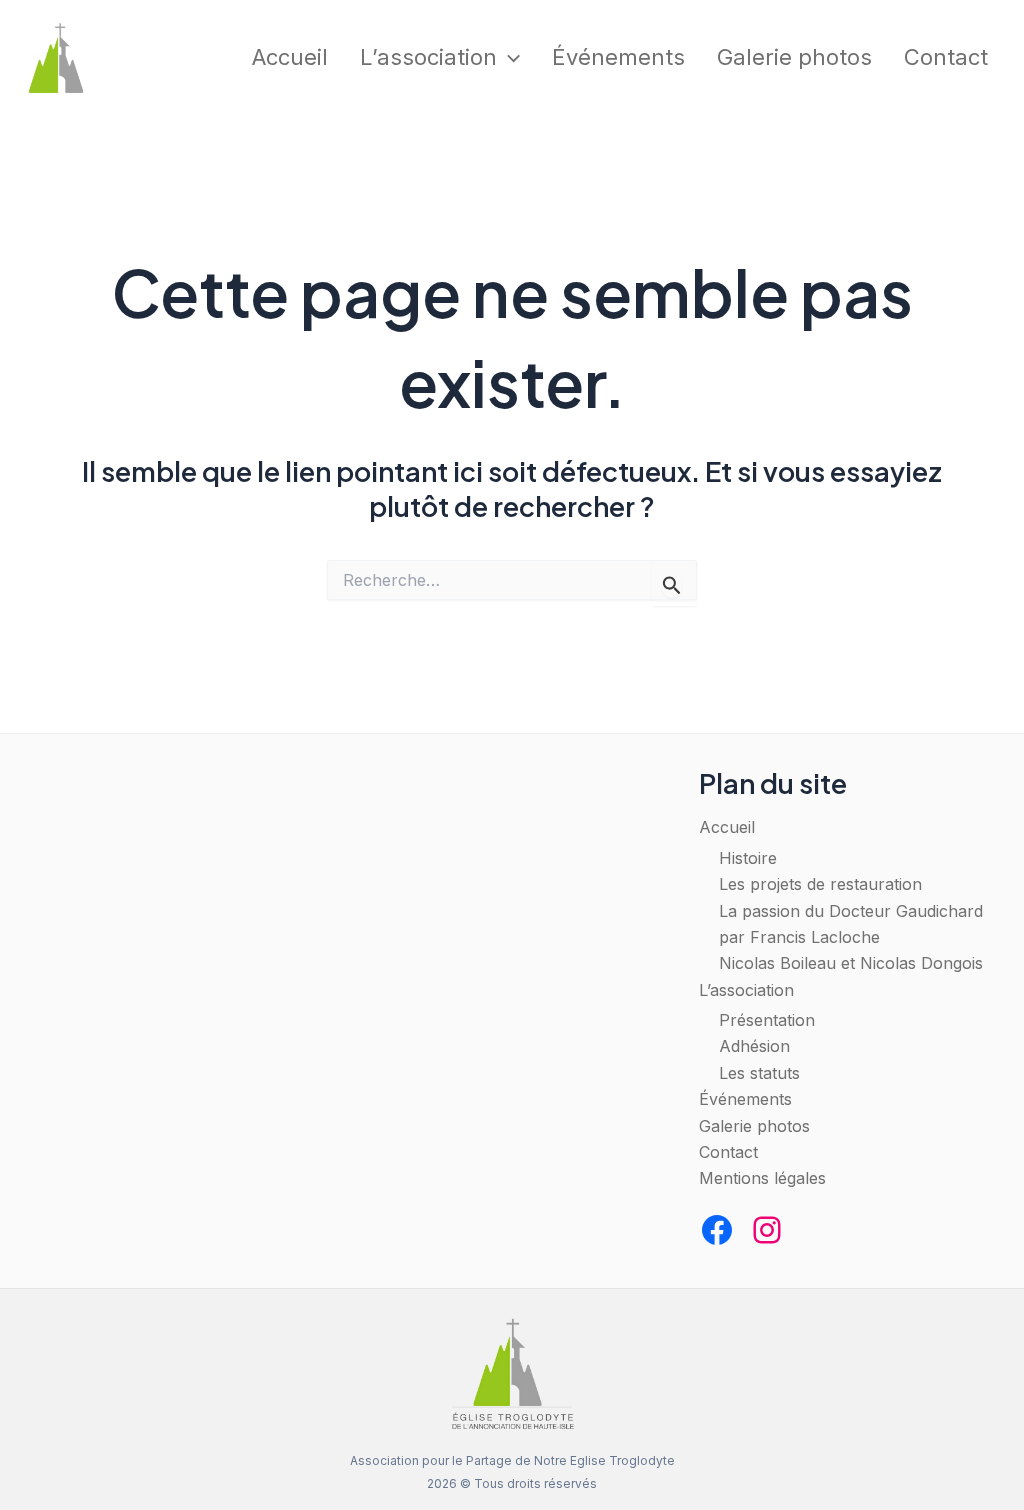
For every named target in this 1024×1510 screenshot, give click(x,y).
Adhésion (754, 1046)
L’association (428, 57)
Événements (618, 57)
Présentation (767, 1020)
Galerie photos (794, 57)
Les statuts (759, 1073)
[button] (508, 57)
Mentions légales (762, 1178)
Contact (946, 57)
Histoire (748, 858)
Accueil (290, 57)
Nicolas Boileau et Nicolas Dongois (851, 963)
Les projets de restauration (820, 884)
